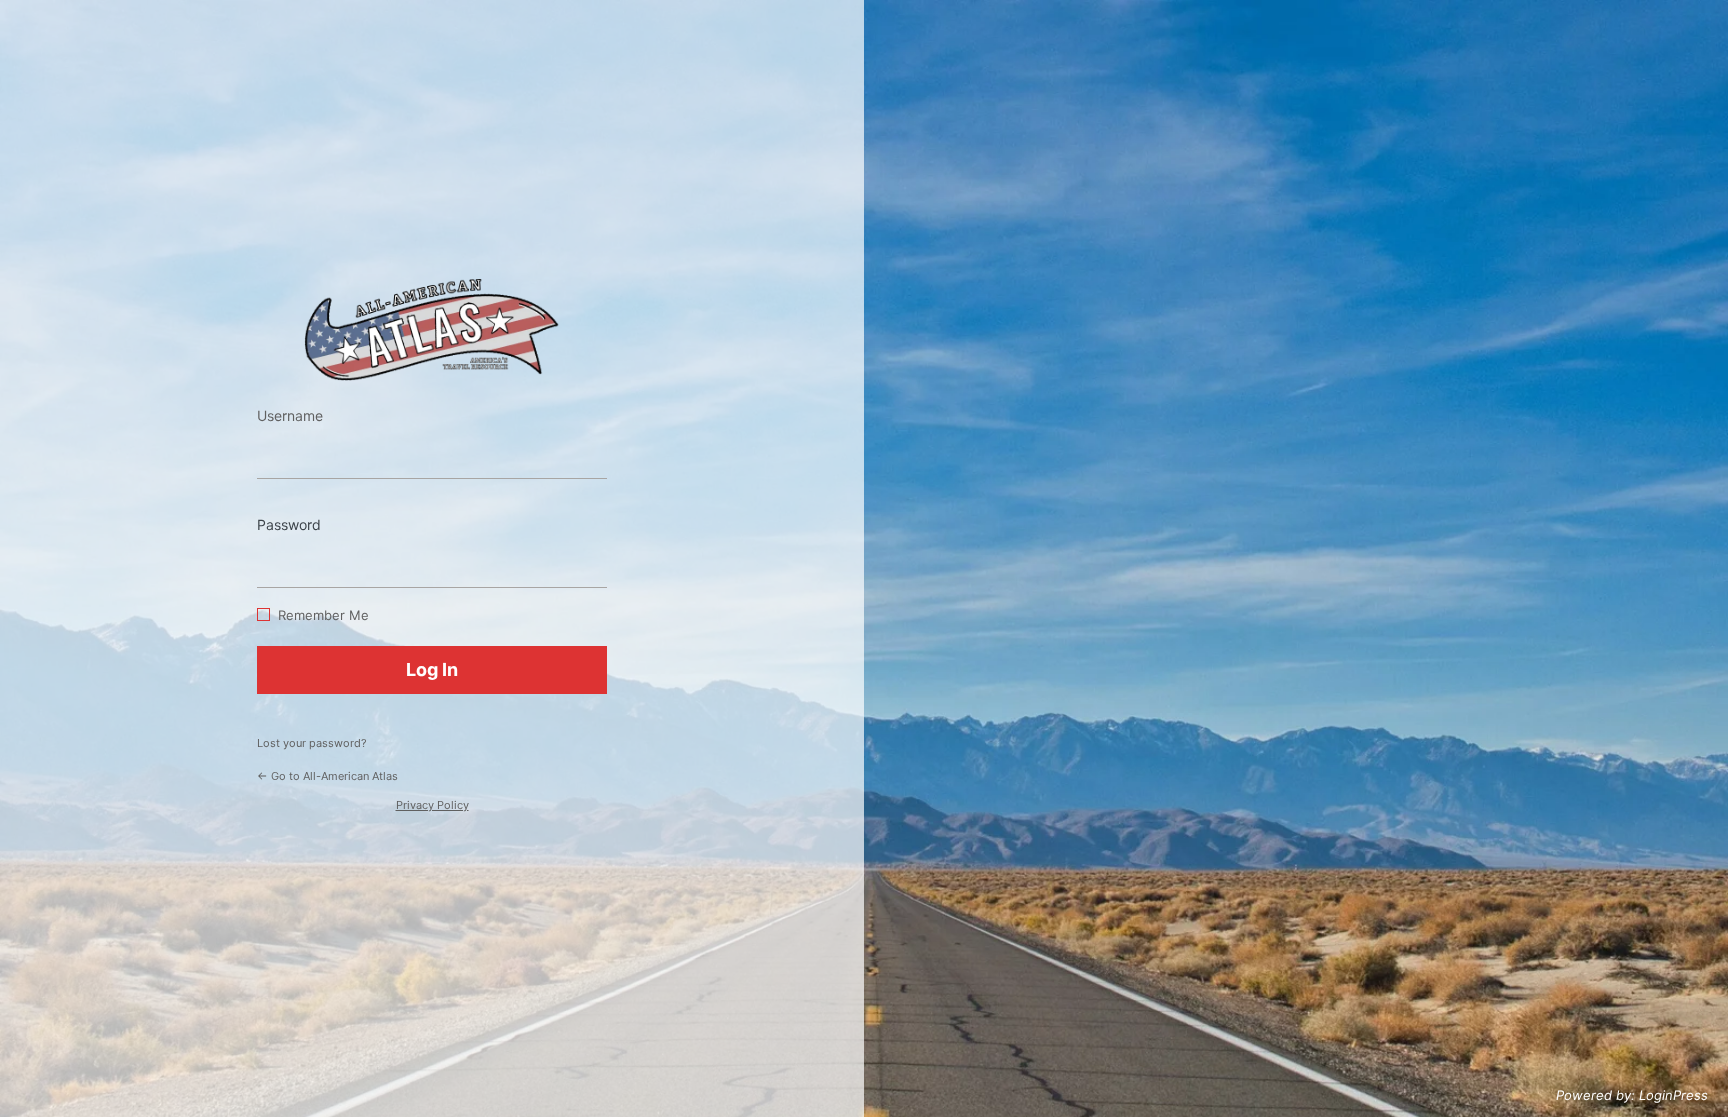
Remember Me (323, 615)
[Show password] (587, 558)
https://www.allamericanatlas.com (432, 329)
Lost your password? (312, 743)
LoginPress (1673, 1095)
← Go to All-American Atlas (327, 776)
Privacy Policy (432, 805)
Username (290, 415)
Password (289, 524)
